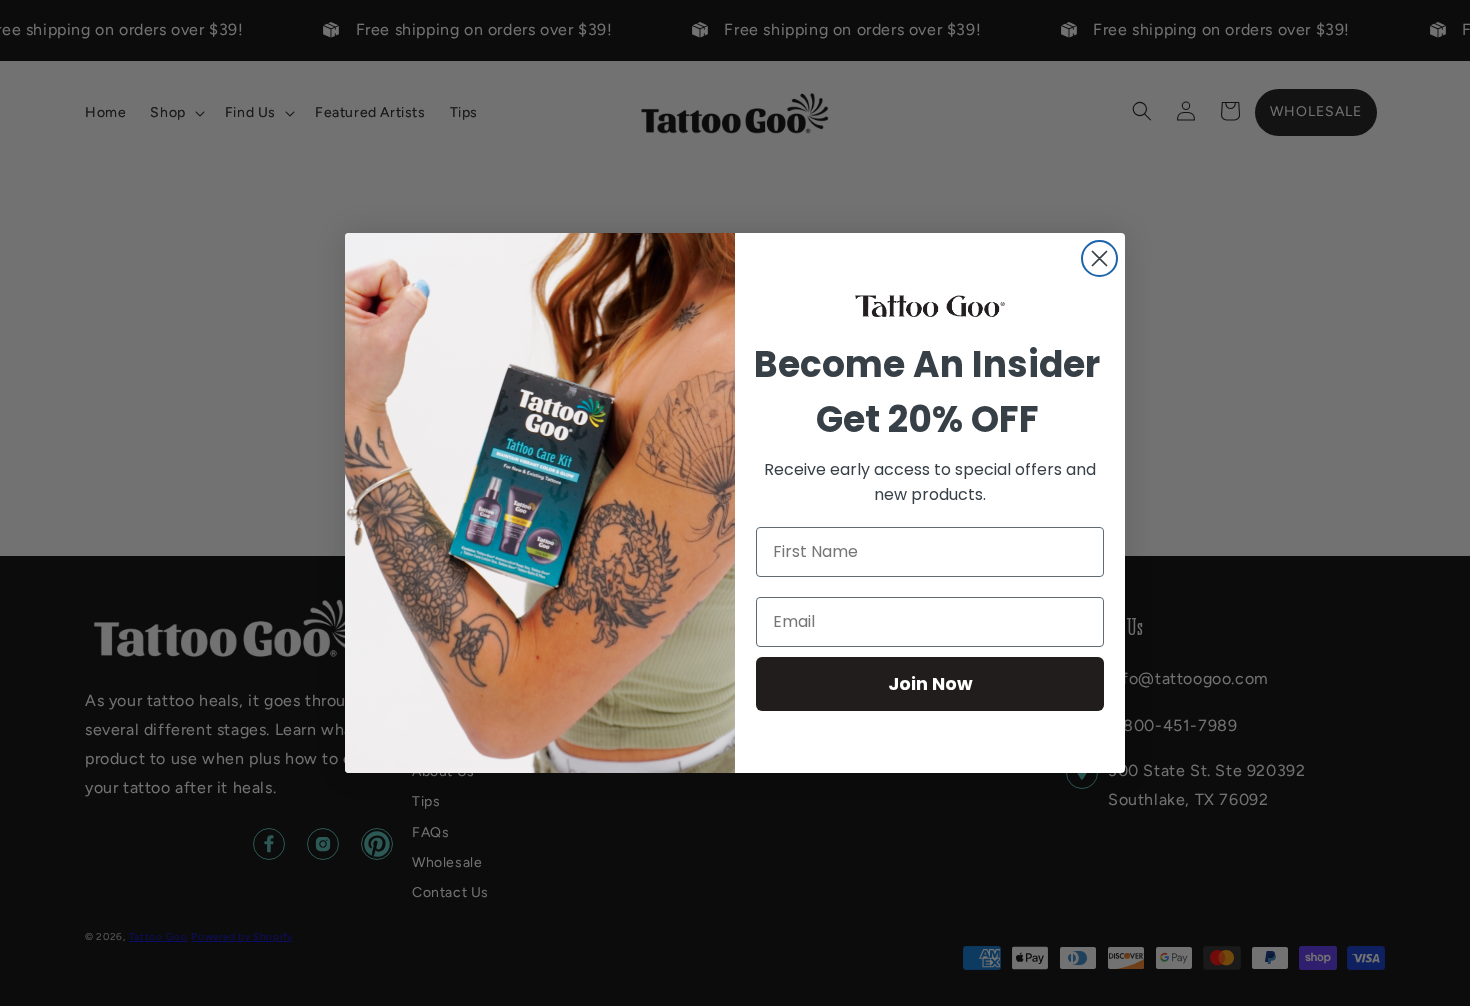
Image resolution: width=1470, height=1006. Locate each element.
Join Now (930, 683)
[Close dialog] (1099, 258)
